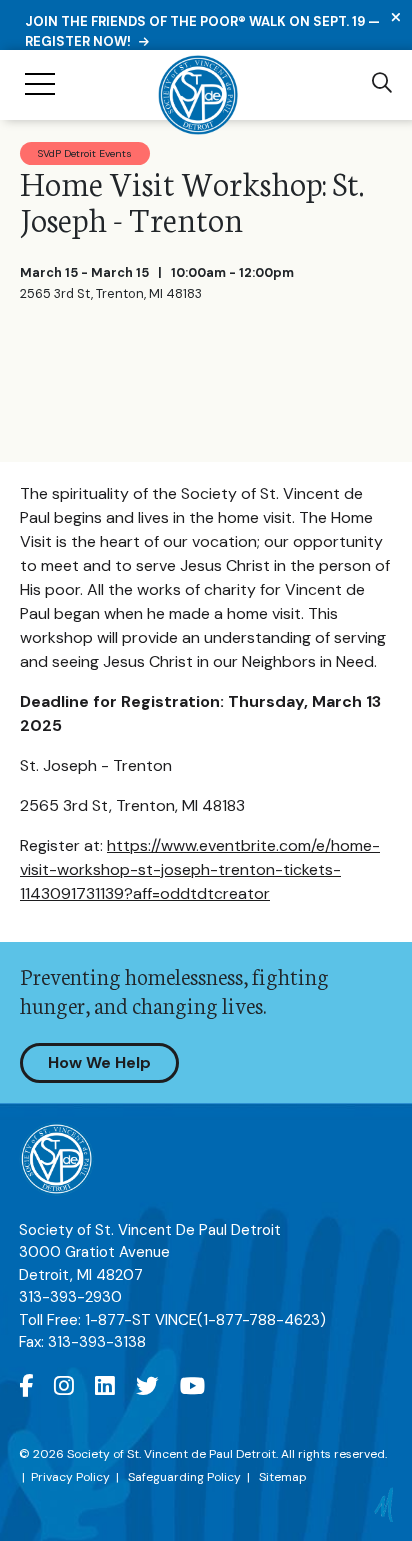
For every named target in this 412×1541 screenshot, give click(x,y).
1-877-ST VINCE (205, 1320)
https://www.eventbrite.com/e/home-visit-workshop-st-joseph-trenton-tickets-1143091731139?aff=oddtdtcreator (200, 869)
